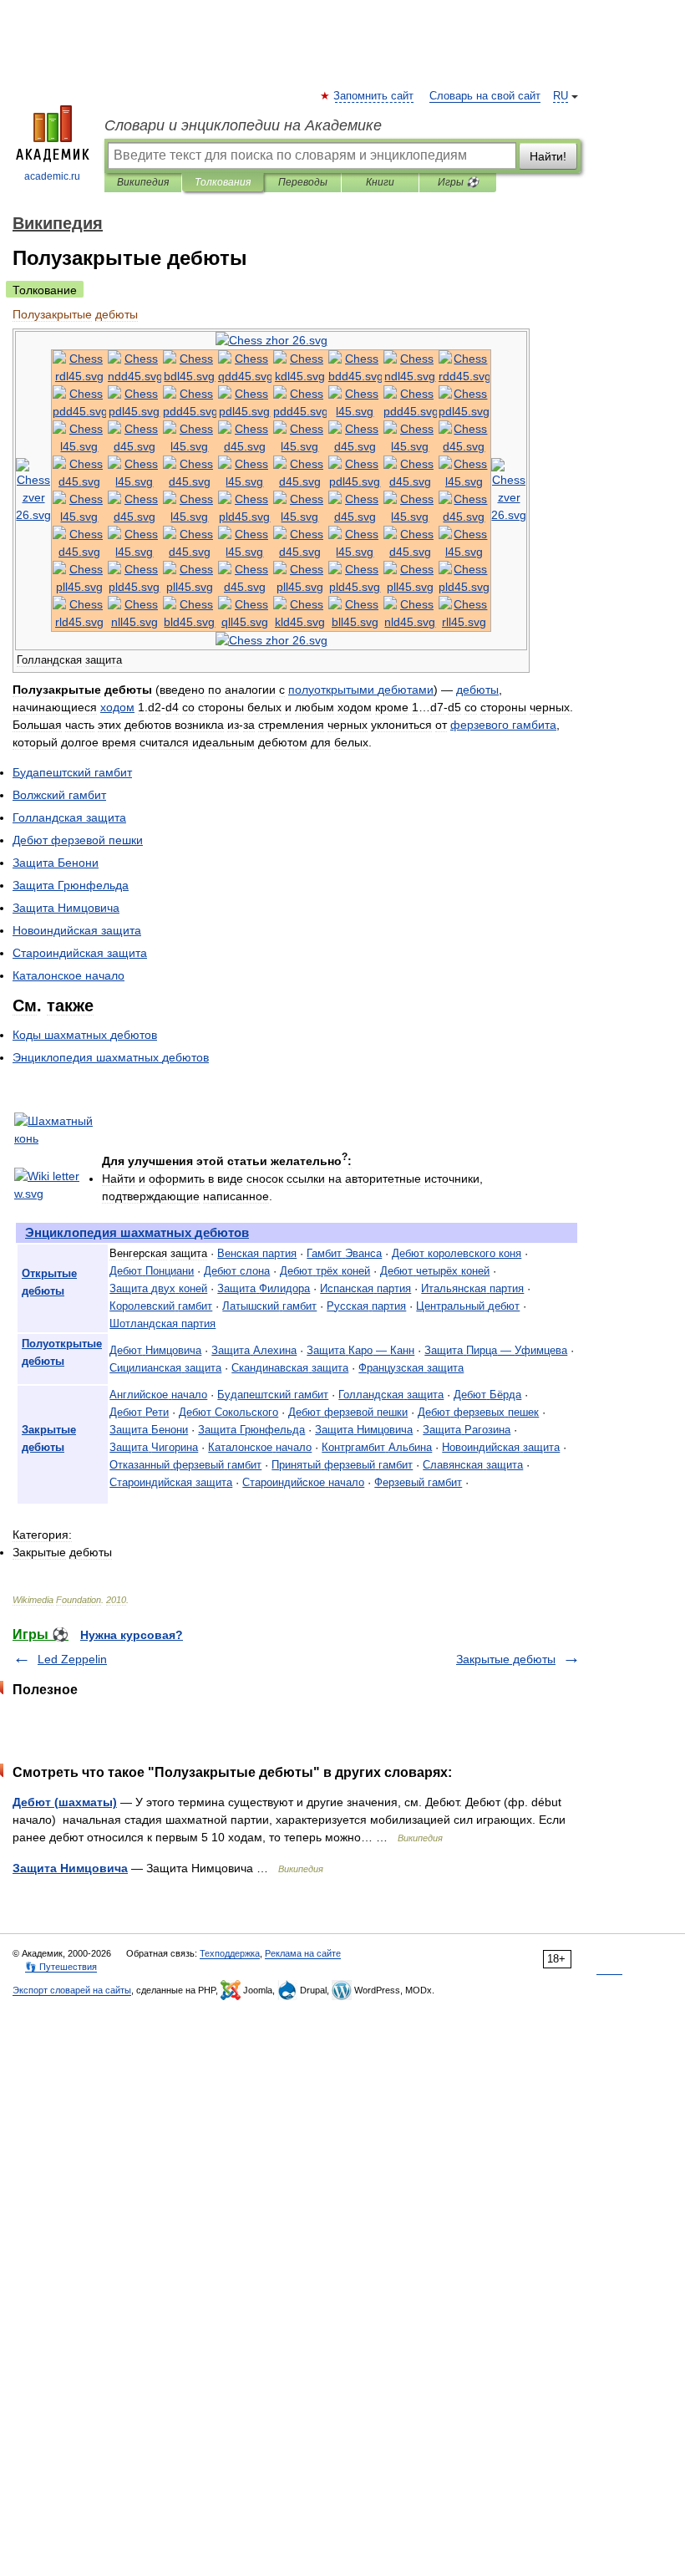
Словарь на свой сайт (485, 96)
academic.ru (52, 176)
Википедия (143, 182)
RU (561, 96)
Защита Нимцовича (70, 1868)
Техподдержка (230, 1953)
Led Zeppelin (72, 1659)
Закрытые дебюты (506, 1659)
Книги (380, 182)
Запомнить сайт (374, 96)
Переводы (303, 182)
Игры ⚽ (458, 182)
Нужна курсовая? (132, 1635)
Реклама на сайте (303, 1953)
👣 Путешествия (61, 1967)
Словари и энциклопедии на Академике (243, 125)
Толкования (223, 182)
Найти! (548, 156)
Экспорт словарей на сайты (72, 1990)
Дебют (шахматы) (65, 1802)
